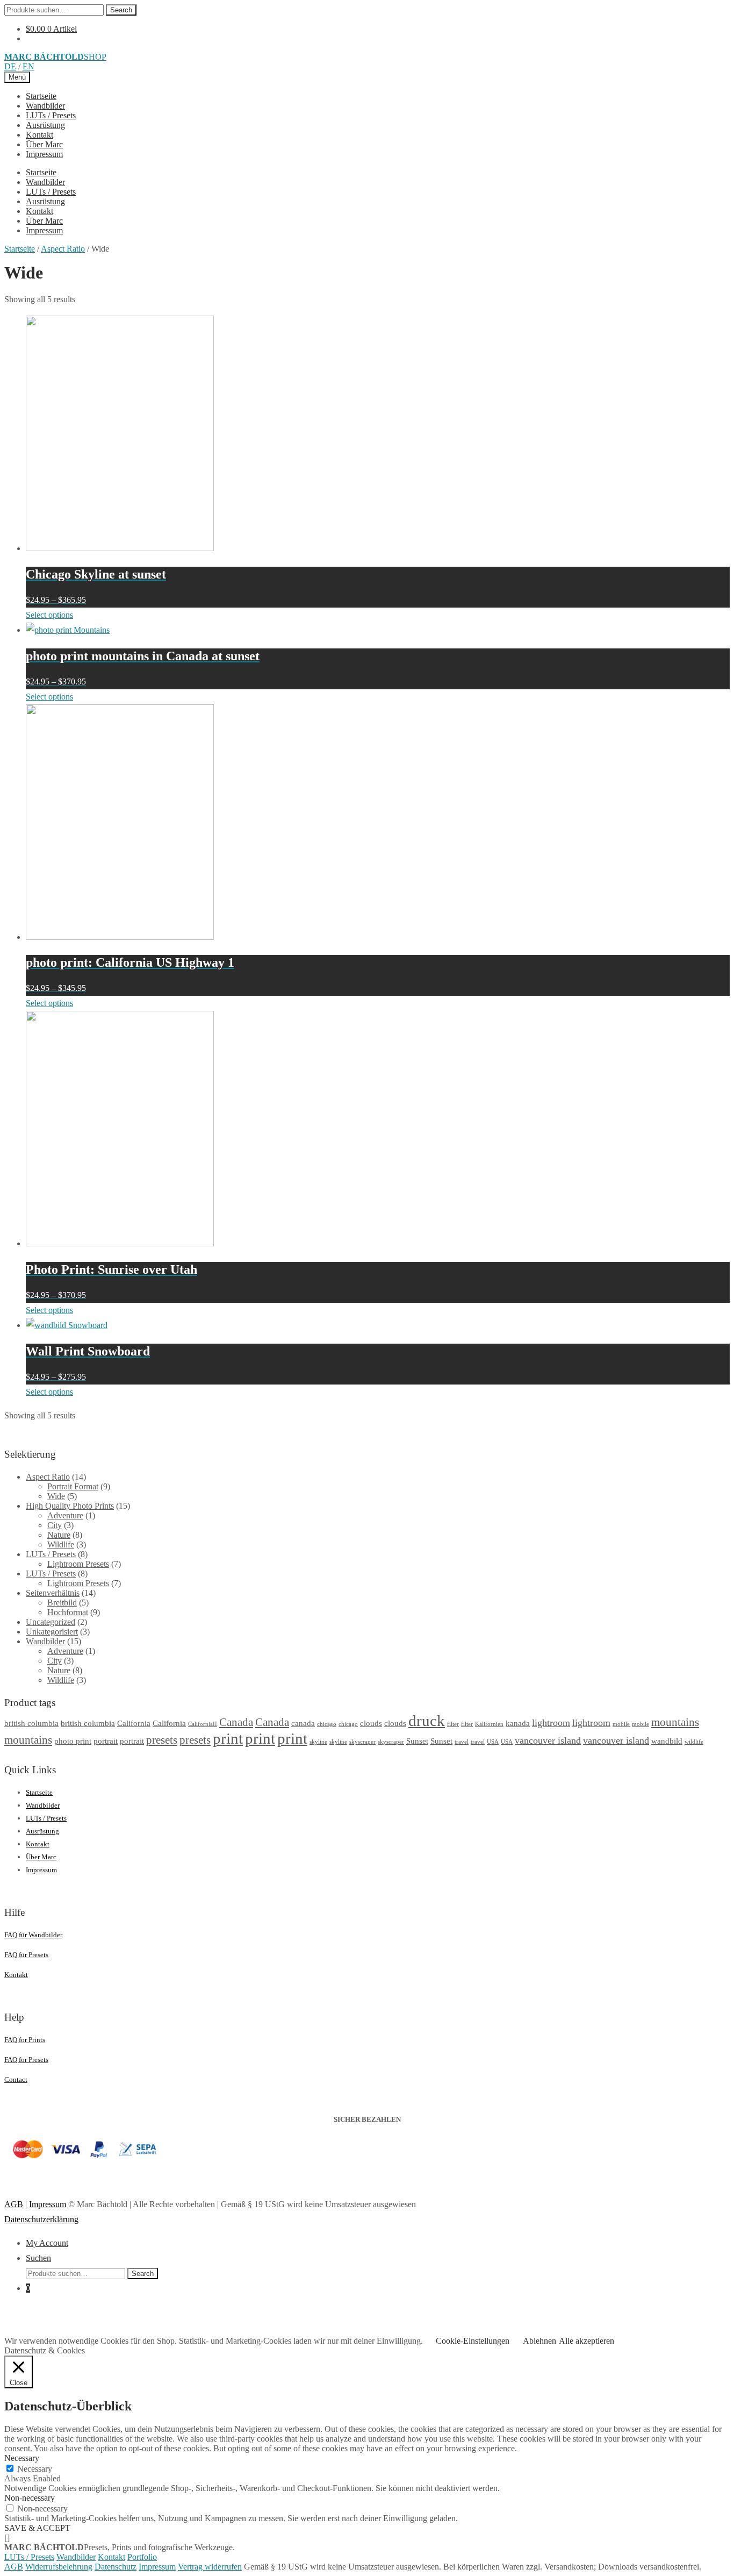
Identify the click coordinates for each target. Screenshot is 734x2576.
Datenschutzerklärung (41, 2219)
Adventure (65, 1515)
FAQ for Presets (26, 2060)
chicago (327, 1724)
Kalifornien (489, 1724)
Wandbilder (45, 106)
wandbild (667, 1741)
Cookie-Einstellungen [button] (473, 2341)
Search (121, 10)
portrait (106, 1741)
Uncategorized (51, 1622)
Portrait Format (73, 1486)
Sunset (417, 1741)
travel (462, 1742)
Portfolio (142, 2557)
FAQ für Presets (26, 1955)
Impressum (44, 154)
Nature (59, 1535)
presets (162, 1740)
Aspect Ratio (63, 249)
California (134, 1723)
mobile (621, 1724)
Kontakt (39, 135)
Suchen (38, 2258)
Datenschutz (116, 2567)
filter (453, 1724)
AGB (14, 2204)
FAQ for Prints (25, 2040)
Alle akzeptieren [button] (587, 2341)
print (228, 1738)
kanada (518, 1723)
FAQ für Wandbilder (33, 1935)
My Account (47, 2243)
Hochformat (68, 1612)
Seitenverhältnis (53, 1593)
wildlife (694, 1742)
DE (10, 66)
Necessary (35, 2469)
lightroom (551, 1723)
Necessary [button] (22, 2458)
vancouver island (548, 1740)
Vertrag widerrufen (210, 2567)
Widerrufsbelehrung (59, 2567)
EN (28, 66)
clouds (371, 1723)
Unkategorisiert (52, 1632)
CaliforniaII (203, 1724)
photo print (73, 1741)
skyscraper (362, 1742)
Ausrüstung (45, 125)
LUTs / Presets (51, 115)
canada (303, 1723)
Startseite (41, 96)
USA (493, 1742)
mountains (675, 1722)
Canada (236, 1722)
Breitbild (62, 1603)
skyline (318, 1742)
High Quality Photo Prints (70, 1506)
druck (427, 1721)
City (55, 1525)
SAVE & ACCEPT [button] (37, 2528)
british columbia (31, 1723)
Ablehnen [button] (539, 2341)
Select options (49, 615)
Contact (16, 2079)
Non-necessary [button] (30, 2498)
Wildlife (61, 1544)
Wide (56, 1496)
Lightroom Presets (78, 1564)
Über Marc (44, 144)
